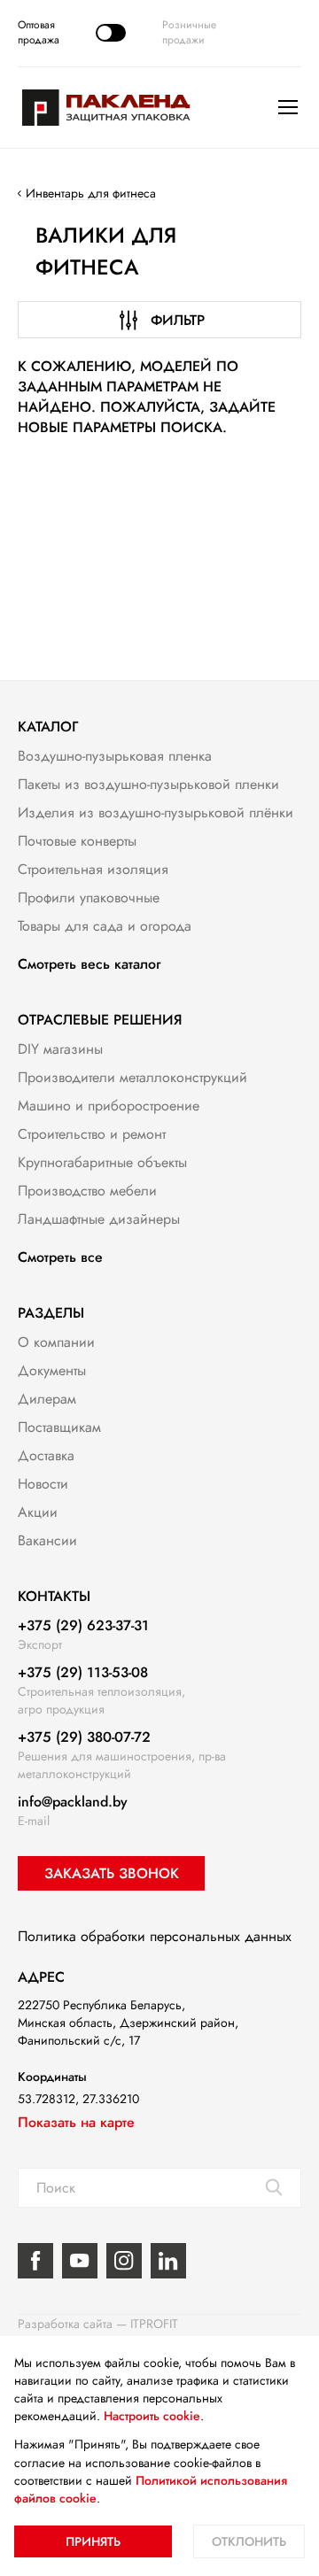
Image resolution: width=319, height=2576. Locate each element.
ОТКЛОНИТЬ (249, 2541)
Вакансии (47, 1540)
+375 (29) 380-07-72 (84, 1737)
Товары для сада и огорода (105, 926)
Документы (52, 1370)
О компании (56, 1342)
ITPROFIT (154, 2324)
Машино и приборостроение (109, 1106)
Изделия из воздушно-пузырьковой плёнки (156, 812)
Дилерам (47, 1399)
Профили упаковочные (89, 897)
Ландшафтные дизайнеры (99, 1219)
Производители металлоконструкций (132, 1077)
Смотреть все (60, 1257)
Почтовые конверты (77, 841)
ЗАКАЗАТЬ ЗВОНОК (112, 1873)
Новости (43, 1484)
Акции (38, 1512)
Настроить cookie (152, 2416)
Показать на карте (76, 2122)
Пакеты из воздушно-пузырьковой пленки (148, 784)
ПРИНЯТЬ (93, 2541)
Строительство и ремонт (92, 1134)
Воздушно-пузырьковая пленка (115, 756)
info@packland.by (73, 1802)
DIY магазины (60, 1049)
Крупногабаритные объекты (102, 1162)
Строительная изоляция (93, 869)
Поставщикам (59, 1427)
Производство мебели (87, 1191)
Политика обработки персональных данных (155, 1936)
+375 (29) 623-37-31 (83, 1625)
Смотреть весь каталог (89, 964)
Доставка (46, 1455)
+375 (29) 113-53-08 (83, 1672)
